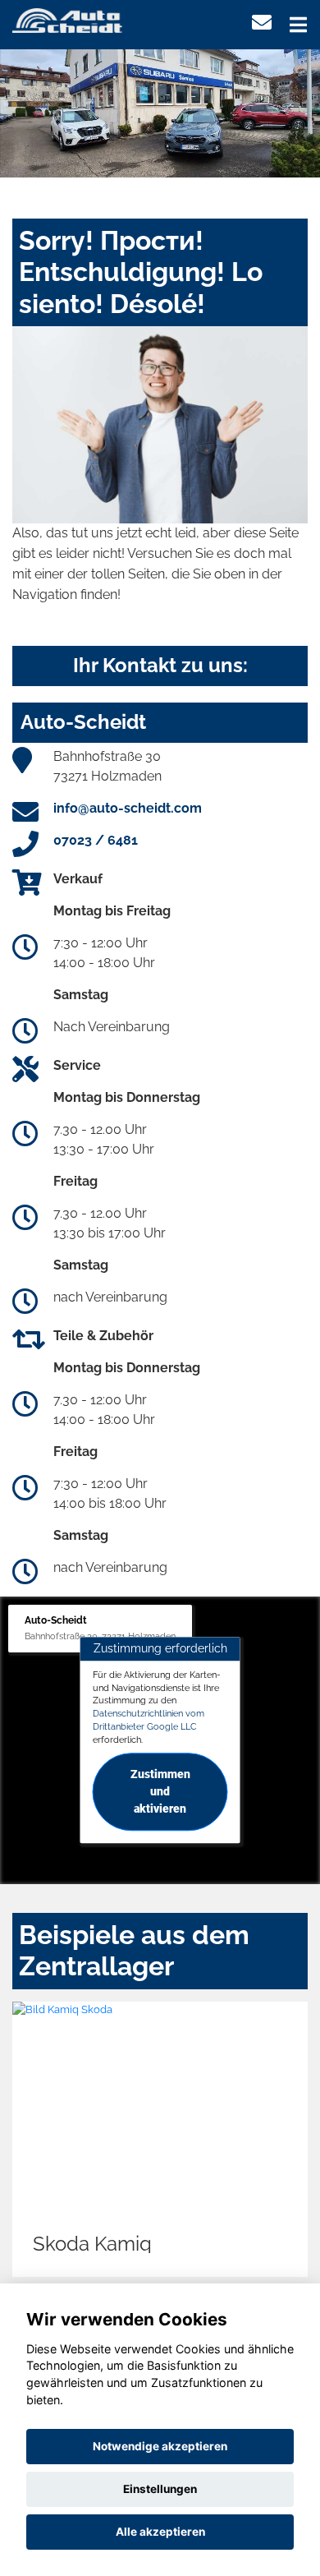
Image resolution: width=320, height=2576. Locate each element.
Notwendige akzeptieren (160, 2446)
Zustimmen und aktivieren (160, 1792)
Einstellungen (160, 2489)
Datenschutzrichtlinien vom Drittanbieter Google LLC (149, 1720)
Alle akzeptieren (160, 2532)
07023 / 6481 (96, 840)
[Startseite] (67, 19)
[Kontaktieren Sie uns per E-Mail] (262, 23)
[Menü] (298, 25)
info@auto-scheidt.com (128, 808)
